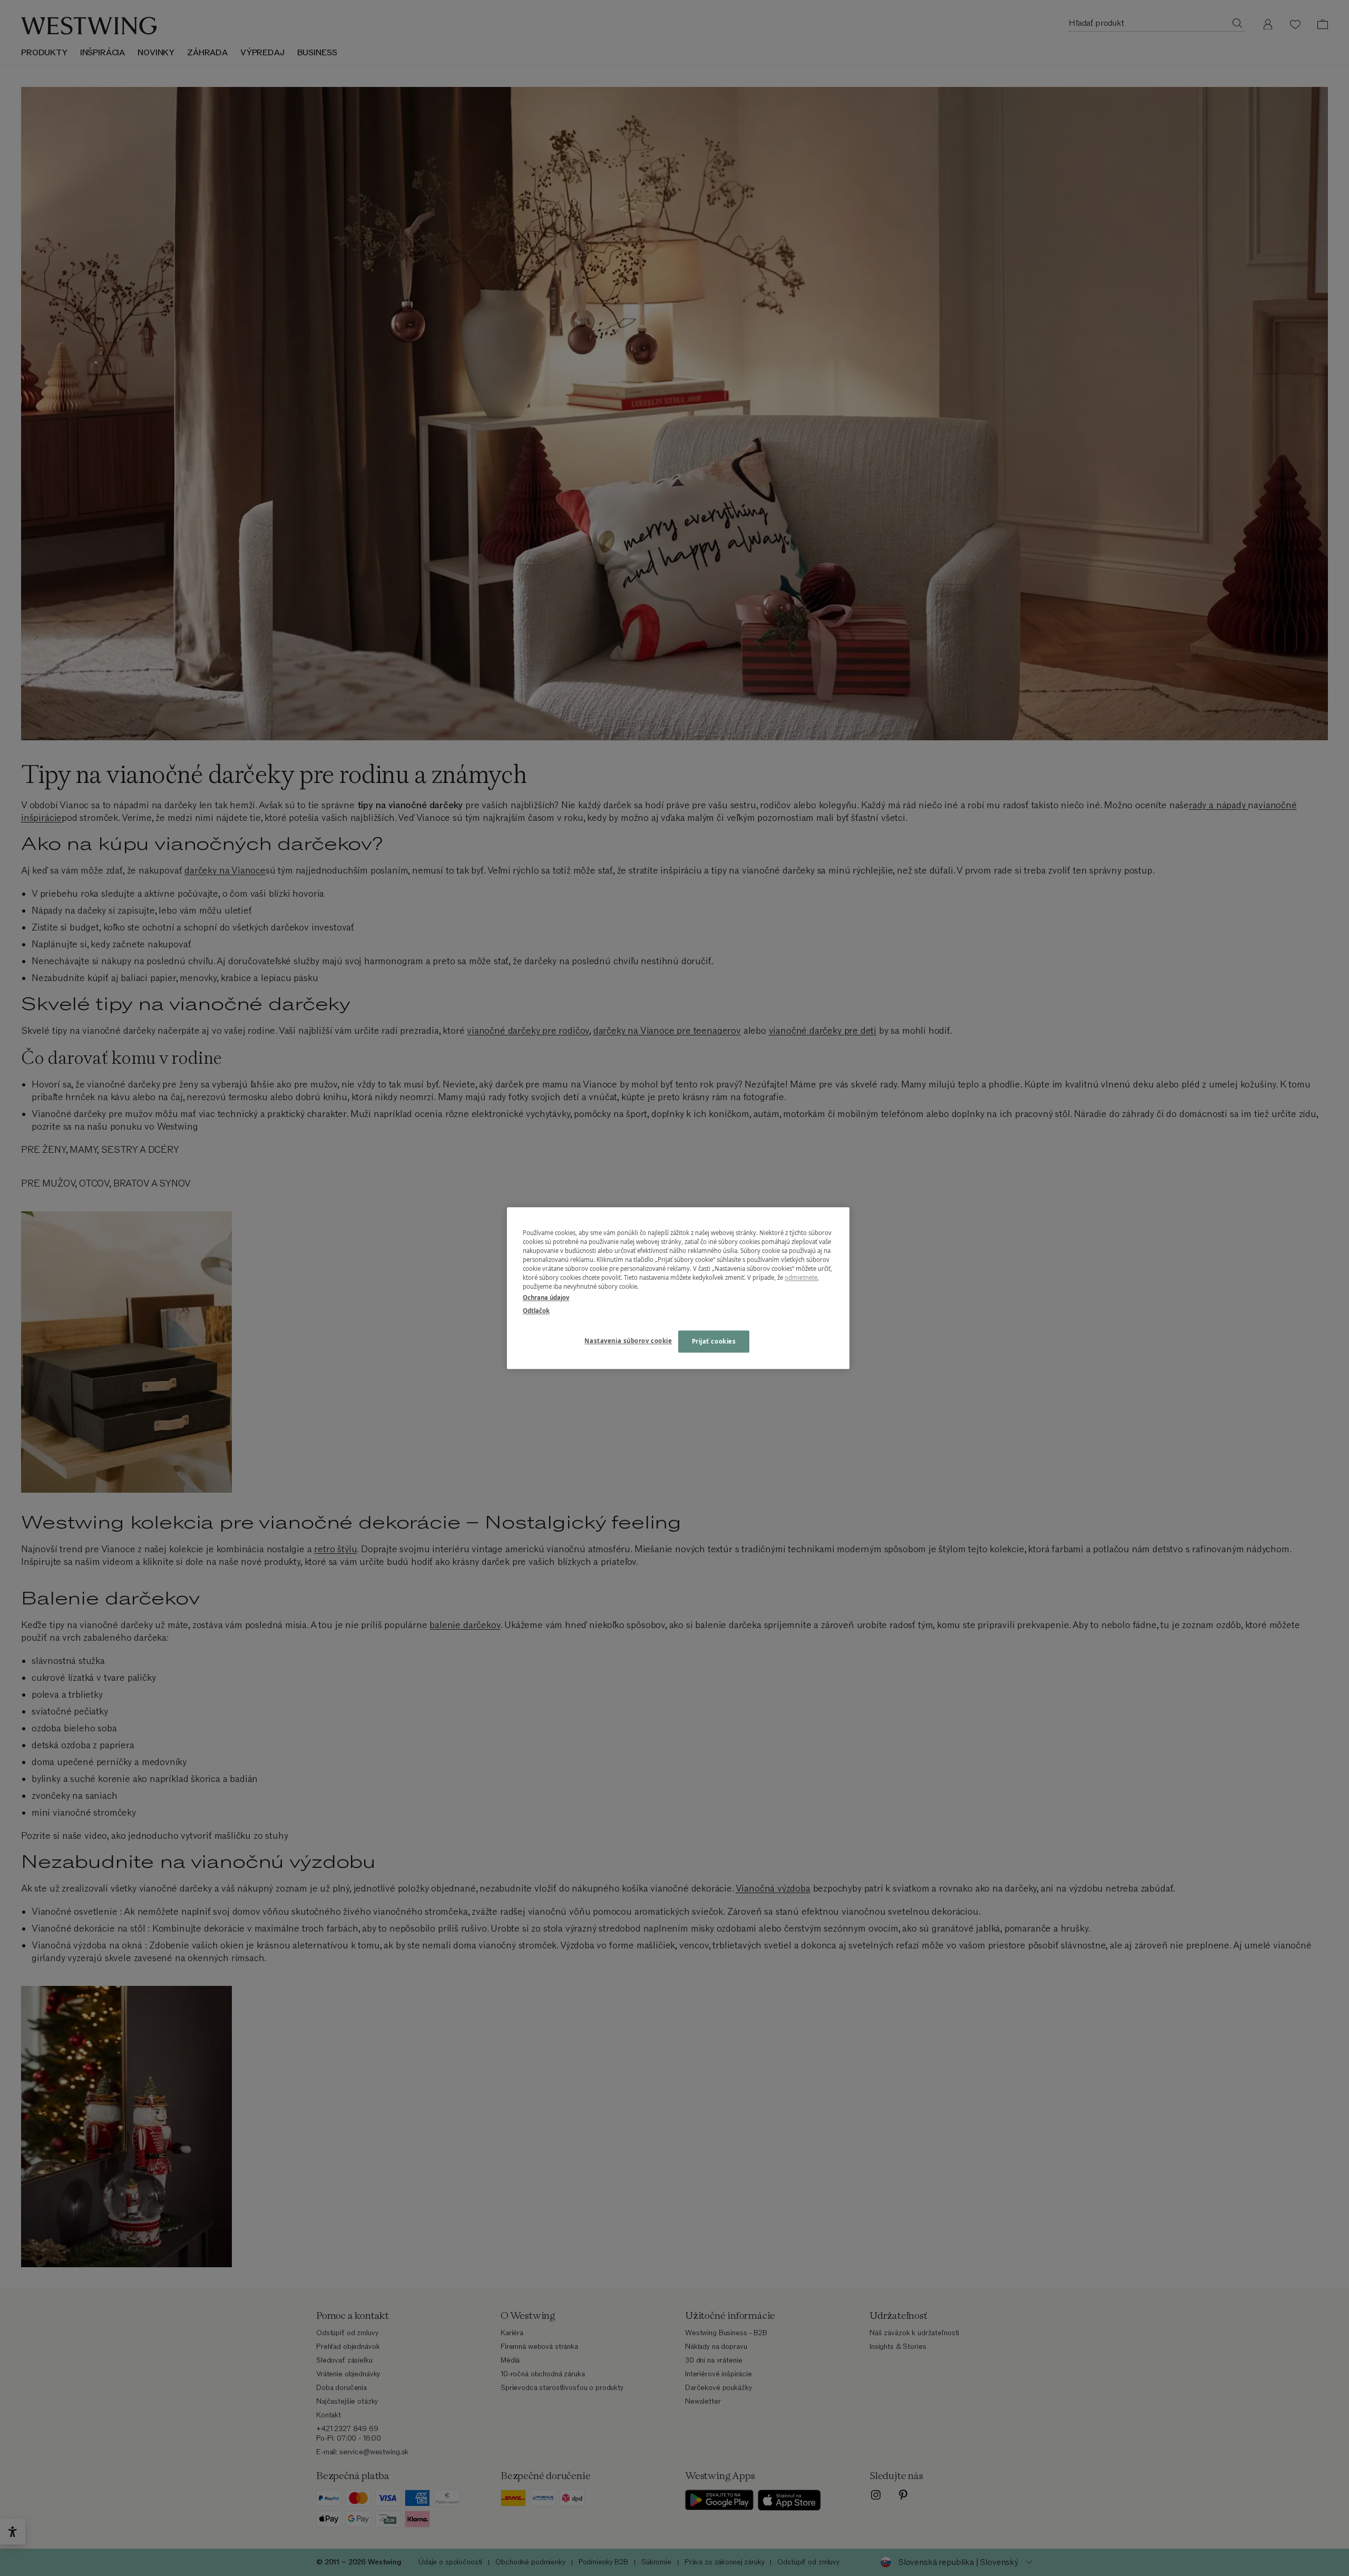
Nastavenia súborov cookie (628, 1341)
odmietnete (801, 1277)
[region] (678, 1288)
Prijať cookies (714, 1341)
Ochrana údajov (546, 1297)
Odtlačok (536, 1311)
